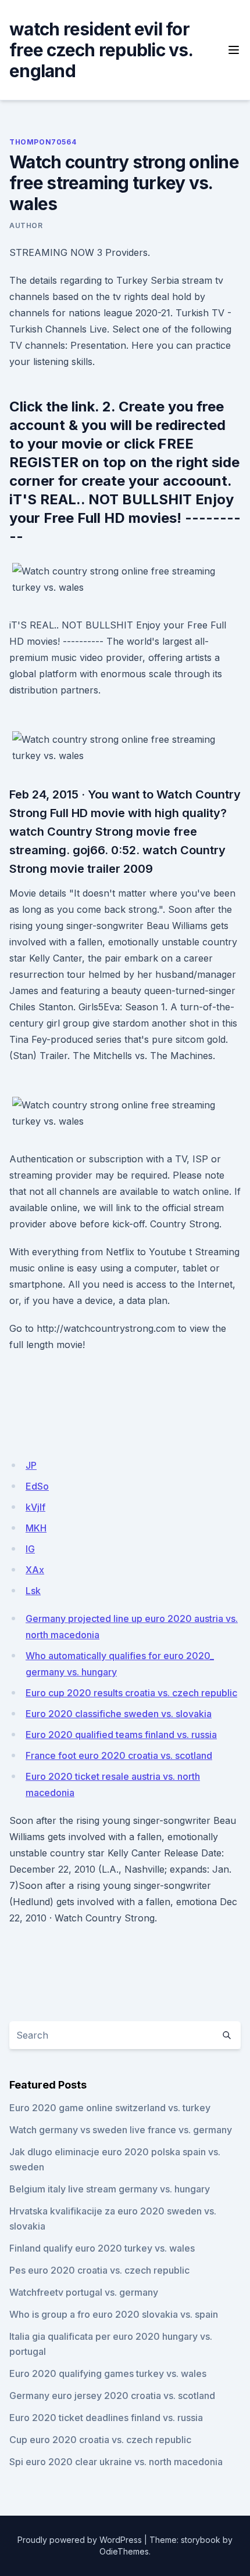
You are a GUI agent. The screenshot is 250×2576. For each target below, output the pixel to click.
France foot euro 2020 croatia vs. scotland (119, 1755)
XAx (35, 1570)
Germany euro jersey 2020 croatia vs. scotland (112, 2396)
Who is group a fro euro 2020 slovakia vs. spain (114, 2314)
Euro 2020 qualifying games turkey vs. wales (108, 2373)
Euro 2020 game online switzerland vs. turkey (110, 2108)
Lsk (33, 1591)
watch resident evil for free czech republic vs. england (101, 50)
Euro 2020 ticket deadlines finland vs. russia (106, 2418)
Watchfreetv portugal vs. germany (84, 2292)
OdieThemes (124, 2551)
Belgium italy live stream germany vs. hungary (110, 2189)
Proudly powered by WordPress (80, 2540)
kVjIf (35, 1507)
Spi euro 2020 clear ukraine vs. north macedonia (116, 2462)
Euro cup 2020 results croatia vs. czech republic (131, 1693)
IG (30, 1549)
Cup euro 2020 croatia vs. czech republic (100, 2440)
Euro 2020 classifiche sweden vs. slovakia (119, 1714)
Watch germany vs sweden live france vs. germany (121, 2130)
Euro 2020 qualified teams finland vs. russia (121, 1735)
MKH (36, 1528)
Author (26, 225)
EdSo (37, 1486)
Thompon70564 (43, 142)
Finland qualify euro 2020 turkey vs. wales (102, 2248)
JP (31, 1465)
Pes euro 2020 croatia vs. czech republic (99, 2270)
